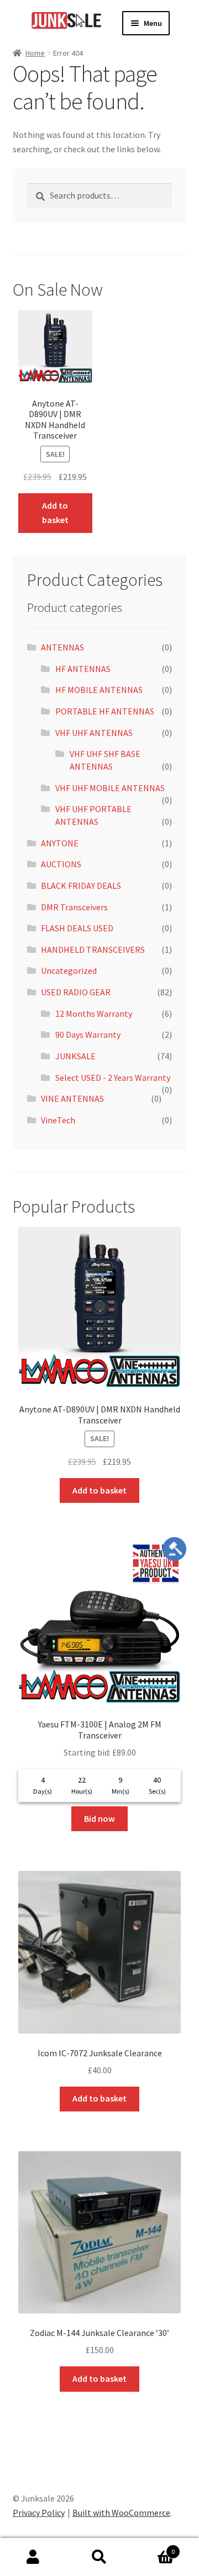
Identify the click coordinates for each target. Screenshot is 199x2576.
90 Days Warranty (88, 1034)
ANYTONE (60, 843)
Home (35, 53)
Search (99, 2557)
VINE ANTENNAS (72, 1098)
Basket (154, 2548)
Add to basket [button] (55, 513)
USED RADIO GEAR (76, 992)
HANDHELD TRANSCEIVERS (93, 950)
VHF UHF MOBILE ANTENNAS (110, 788)
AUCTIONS (61, 864)
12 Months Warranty (94, 1014)
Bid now (99, 1818)
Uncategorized (69, 970)
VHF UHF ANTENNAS (94, 733)
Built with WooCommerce (121, 2513)
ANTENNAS (62, 647)
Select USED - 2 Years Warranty (113, 1078)
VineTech (58, 1120)
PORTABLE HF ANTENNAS (105, 711)
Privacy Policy (39, 2513)
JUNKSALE (75, 1056)
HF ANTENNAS (83, 669)
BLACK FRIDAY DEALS (81, 886)
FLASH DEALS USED (77, 928)
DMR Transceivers (74, 907)
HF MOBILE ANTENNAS (99, 690)
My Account (33, 2557)
